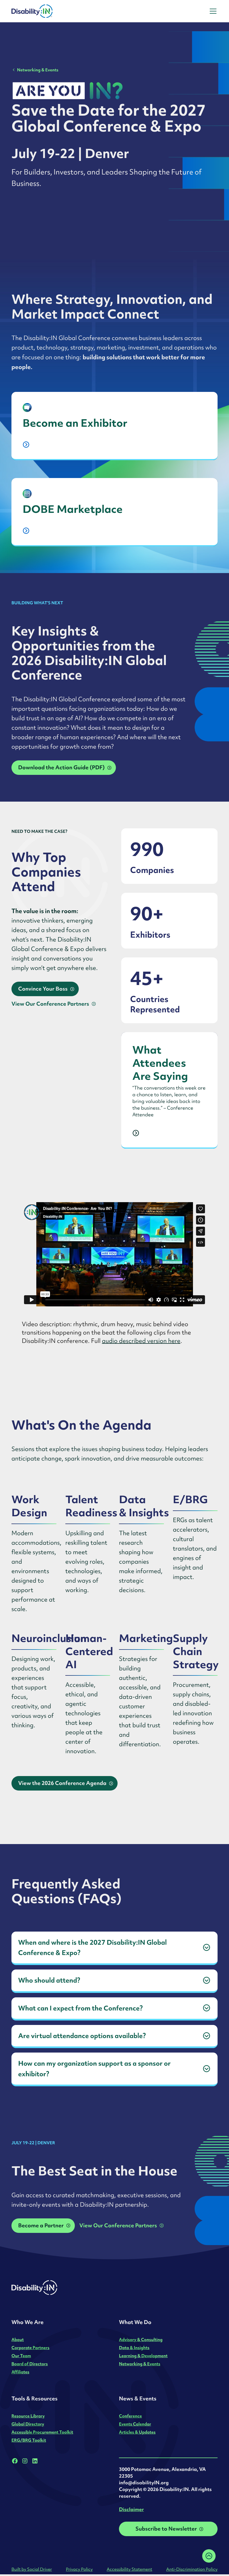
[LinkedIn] (35, 2461)
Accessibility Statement (129, 2569)
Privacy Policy (79, 2569)
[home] (47, 11)
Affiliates (20, 2372)
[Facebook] (15, 2461)
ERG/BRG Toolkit (29, 2440)
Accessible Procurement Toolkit (42, 2432)
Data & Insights (134, 2348)
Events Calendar (135, 2424)
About (18, 2339)
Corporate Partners (30, 2348)
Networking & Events (38, 70)
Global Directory (28, 2424)
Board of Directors (30, 2364)
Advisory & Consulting (141, 2339)
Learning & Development (143, 2356)
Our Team (21, 2356)
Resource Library (28, 2416)
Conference (130, 2416)
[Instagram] (25, 2461)
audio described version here (141, 1341)
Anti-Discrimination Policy (192, 2569)
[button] (212, 11)
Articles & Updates (137, 2432)
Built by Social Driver (32, 2569)
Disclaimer (131, 2509)
